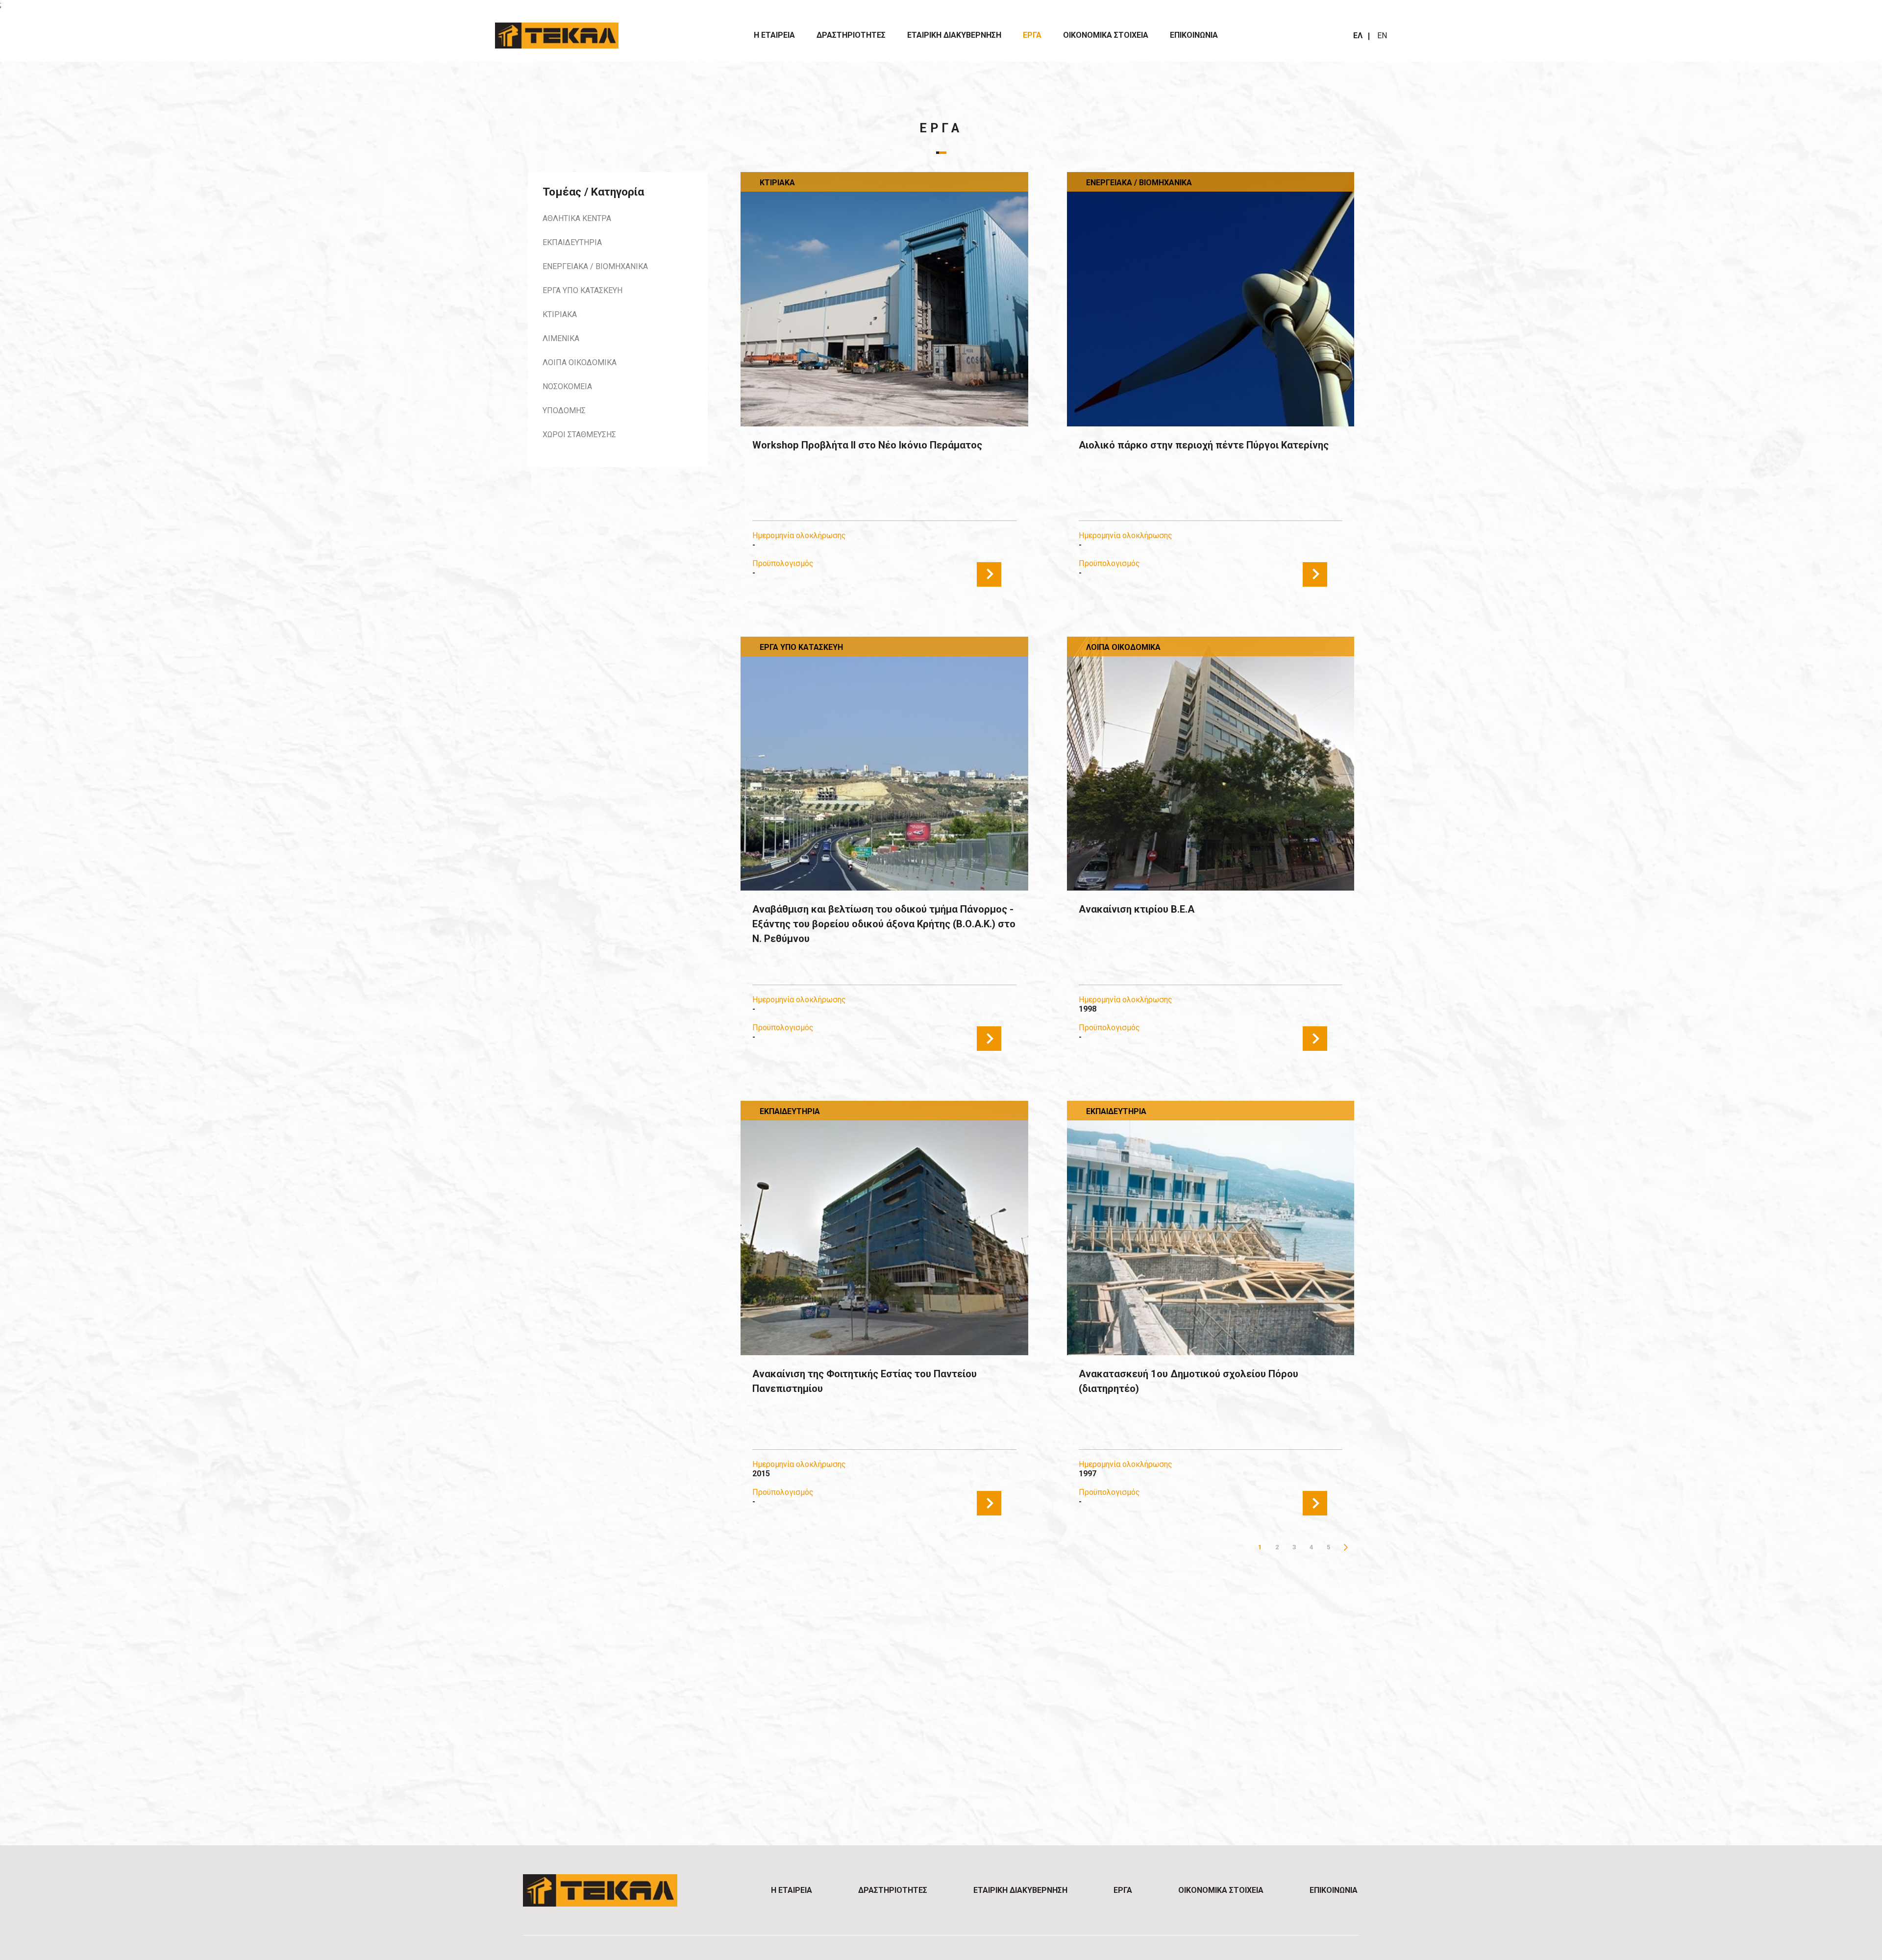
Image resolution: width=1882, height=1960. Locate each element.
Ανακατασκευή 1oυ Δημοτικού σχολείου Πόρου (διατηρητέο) (1189, 1381)
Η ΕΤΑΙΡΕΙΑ (774, 35)
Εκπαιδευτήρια (572, 242)
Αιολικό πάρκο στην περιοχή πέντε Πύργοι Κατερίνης (1204, 445)
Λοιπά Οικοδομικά (580, 362)
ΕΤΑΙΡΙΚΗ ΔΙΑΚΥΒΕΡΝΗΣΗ (954, 35)
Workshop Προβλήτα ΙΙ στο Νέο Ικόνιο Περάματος (867, 445)
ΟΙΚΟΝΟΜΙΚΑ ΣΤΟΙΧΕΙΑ (1106, 35)
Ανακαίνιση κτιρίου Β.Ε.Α (1137, 909)
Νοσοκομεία (567, 386)
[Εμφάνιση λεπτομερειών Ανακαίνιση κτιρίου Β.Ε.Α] (1211, 764)
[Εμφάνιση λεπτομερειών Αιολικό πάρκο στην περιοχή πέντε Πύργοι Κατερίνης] (1211, 299)
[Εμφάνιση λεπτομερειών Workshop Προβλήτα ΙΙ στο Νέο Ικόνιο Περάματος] (884, 299)
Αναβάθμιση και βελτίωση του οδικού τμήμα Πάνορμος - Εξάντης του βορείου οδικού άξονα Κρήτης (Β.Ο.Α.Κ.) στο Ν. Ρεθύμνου (884, 924)
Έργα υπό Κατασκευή (582, 290)
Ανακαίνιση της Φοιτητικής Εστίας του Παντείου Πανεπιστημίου (865, 1381)
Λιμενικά (561, 338)
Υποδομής (564, 410)
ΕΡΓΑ (1032, 35)
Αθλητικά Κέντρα (577, 218)
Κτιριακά (560, 314)
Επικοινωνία (1194, 35)
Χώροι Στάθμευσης (579, 434)
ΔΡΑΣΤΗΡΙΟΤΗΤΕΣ (851, 35)
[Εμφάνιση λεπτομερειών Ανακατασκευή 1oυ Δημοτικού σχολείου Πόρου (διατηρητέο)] (1211, 1228)
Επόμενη (1346, 1547)
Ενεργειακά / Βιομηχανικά (595, 266)
